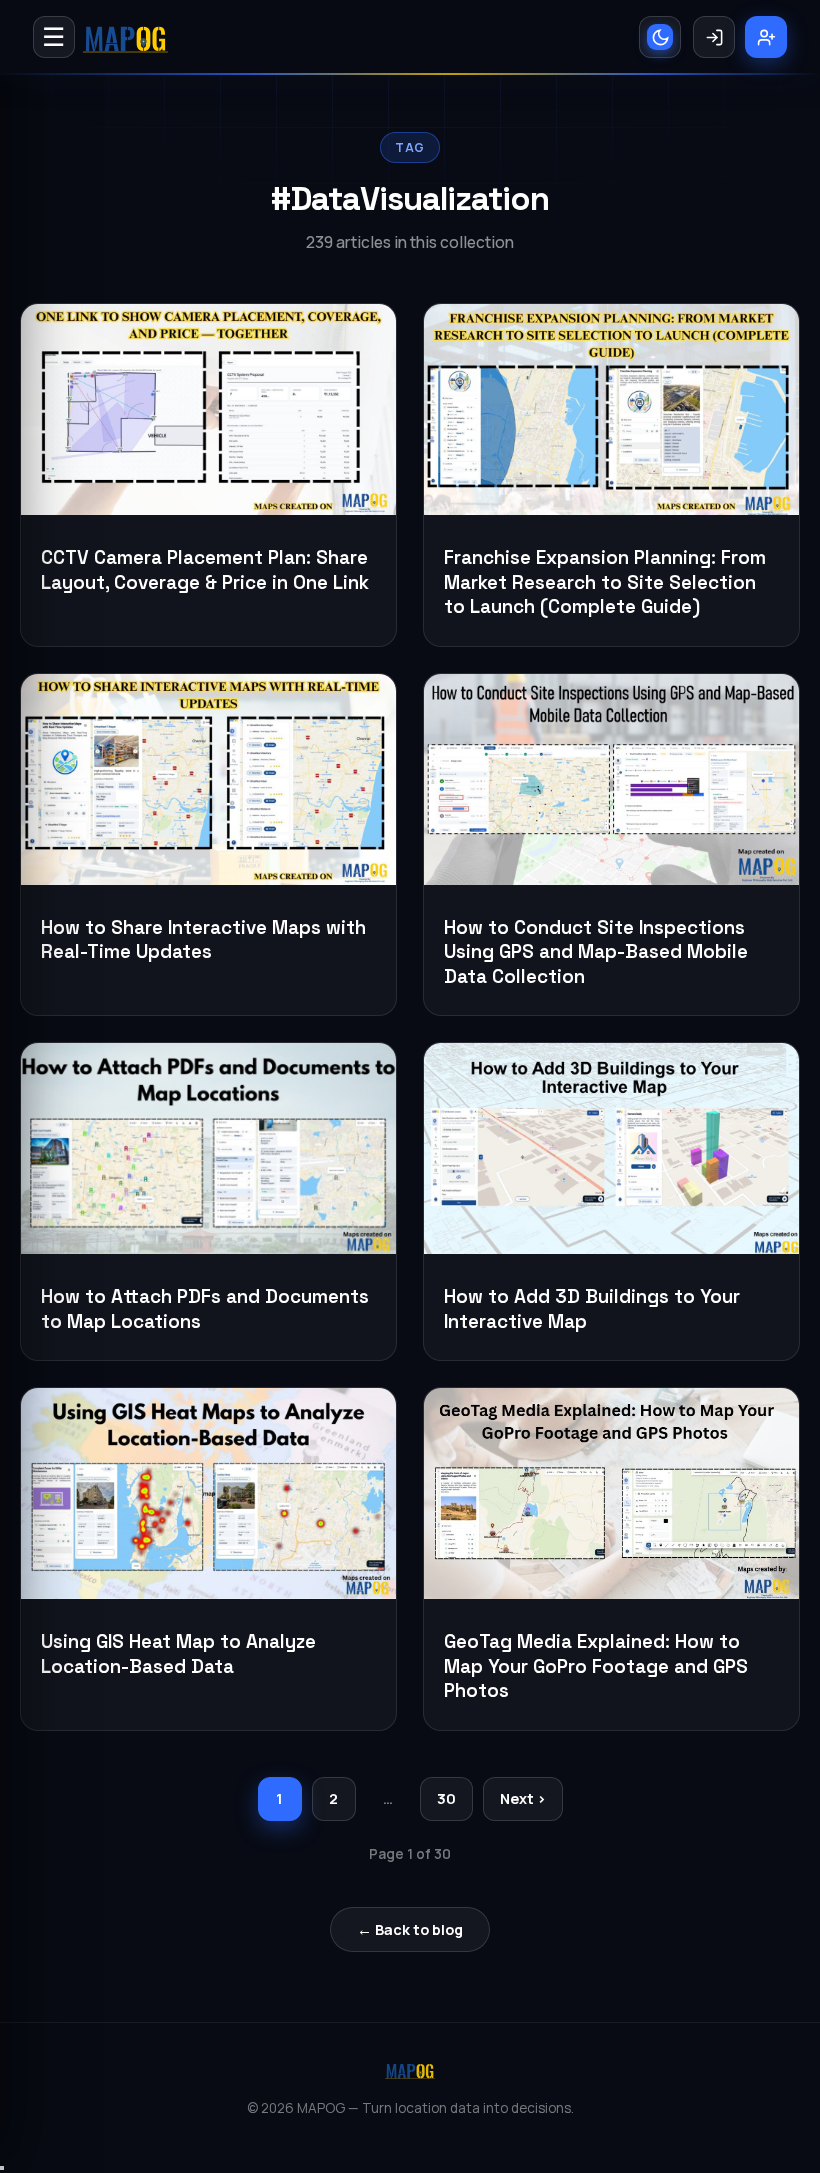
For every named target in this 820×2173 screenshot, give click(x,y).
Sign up (766, 37)
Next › (523, 1798)
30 (446, 1798)
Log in (714, 37)
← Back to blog (410, 1929)
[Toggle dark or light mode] (660, 37)
